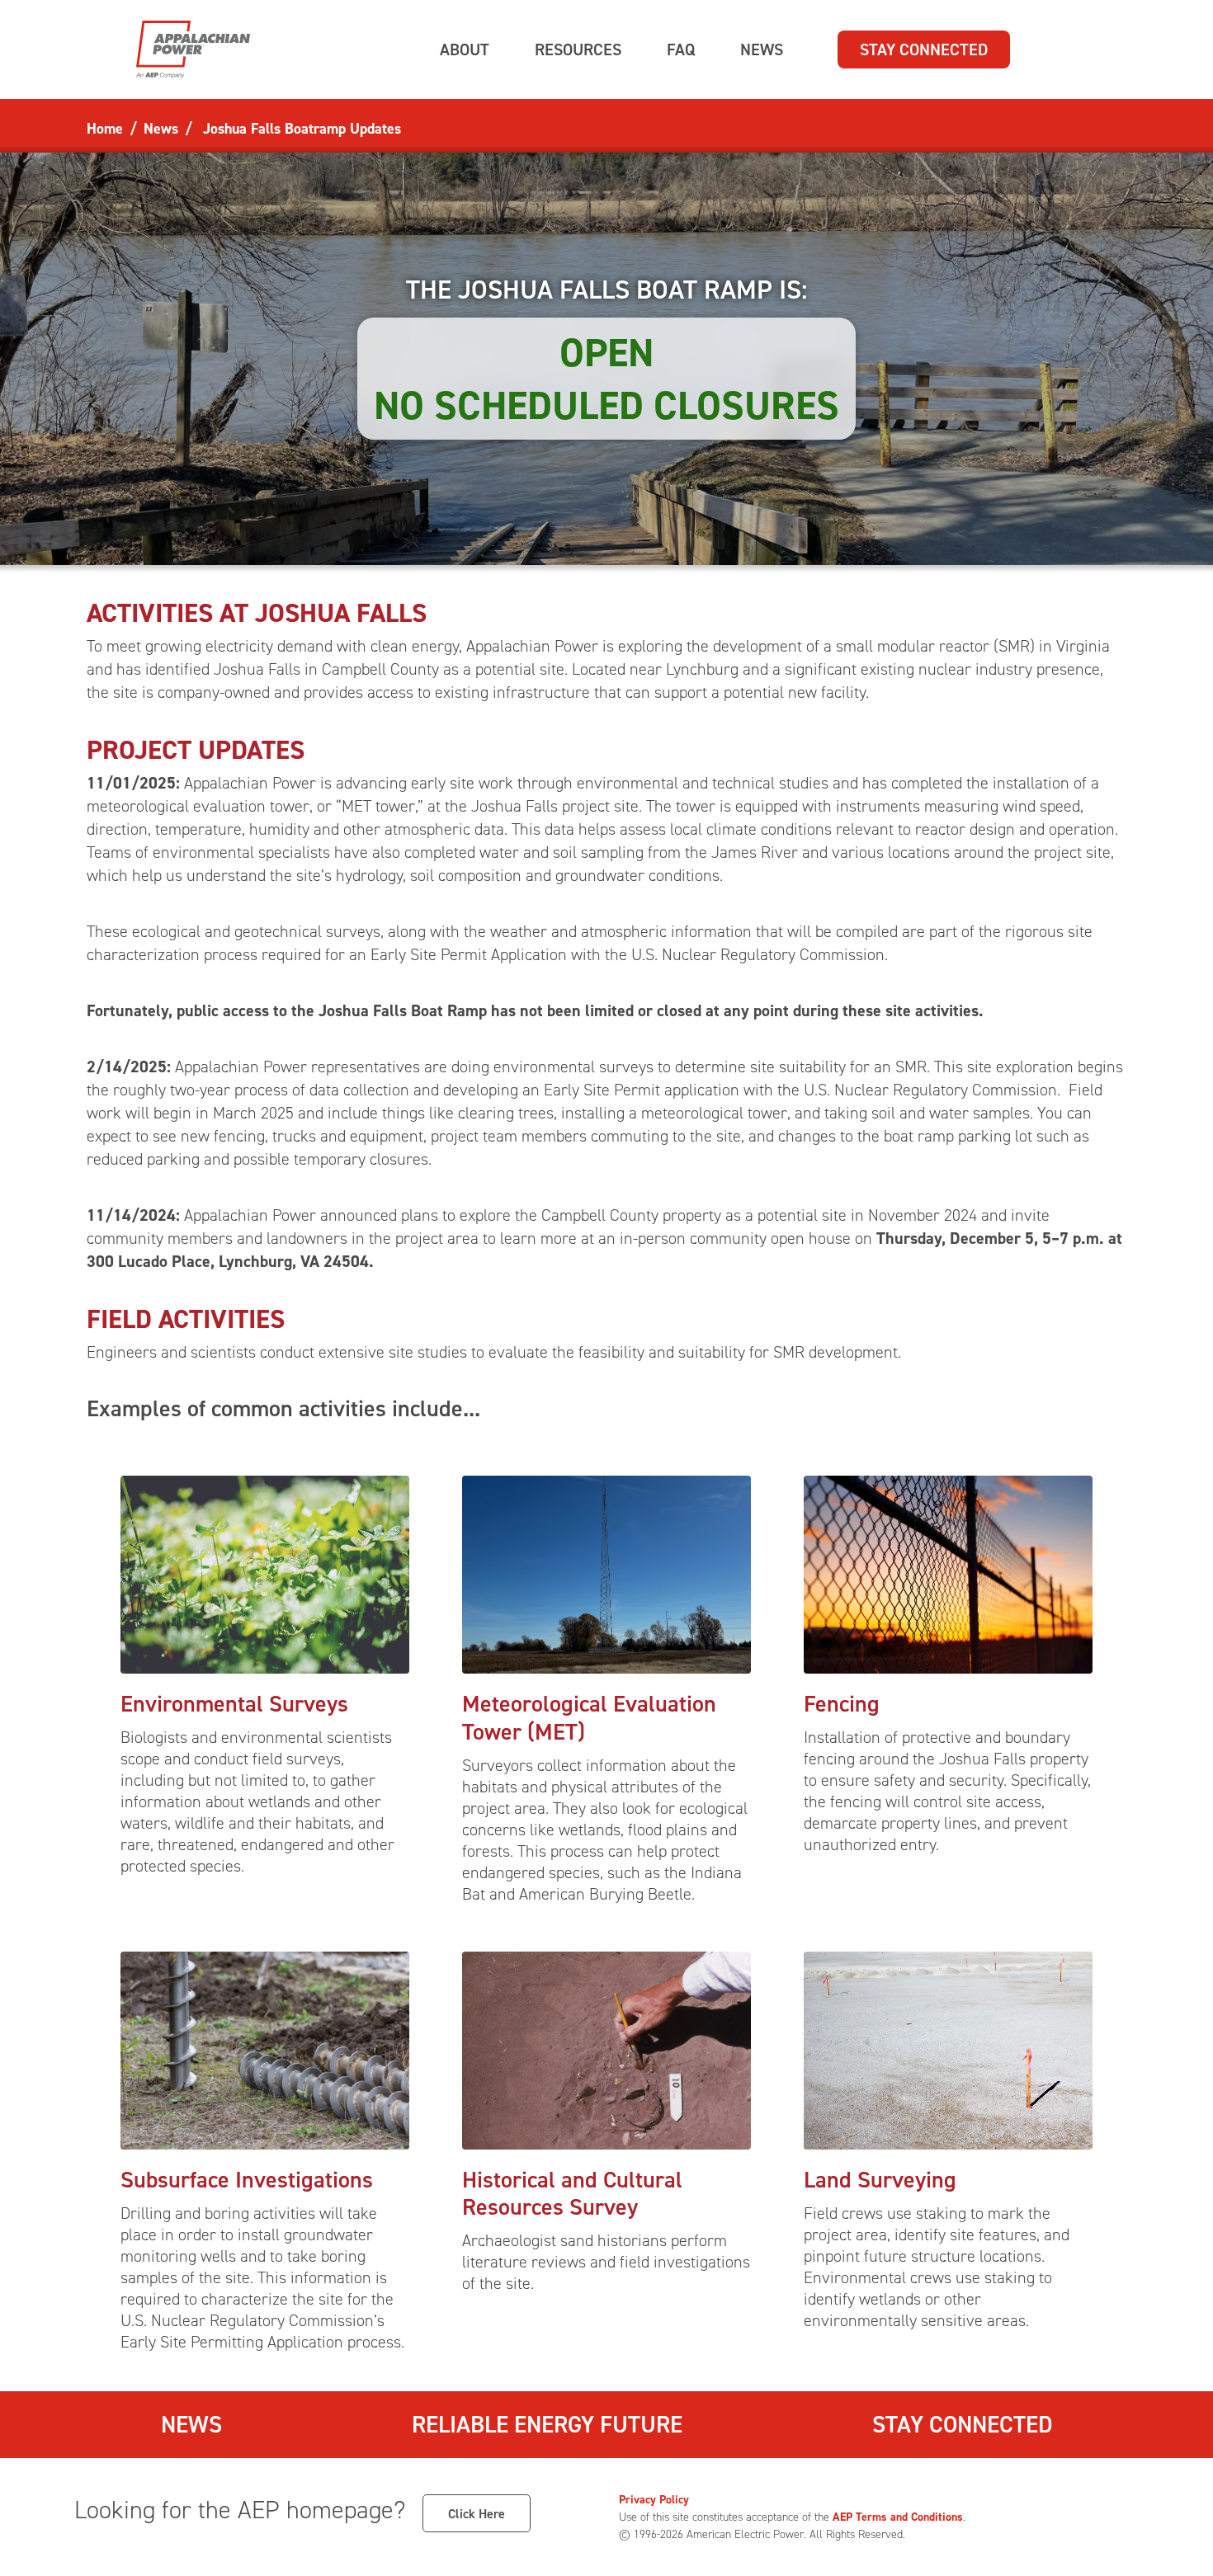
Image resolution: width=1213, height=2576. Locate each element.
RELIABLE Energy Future (547, 2424)
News (191, 2424)
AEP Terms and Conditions (898, 2517)
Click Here (477, 2513)
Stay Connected (962, 2424)
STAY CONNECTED (924, 49)
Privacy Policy (654, 2499)
